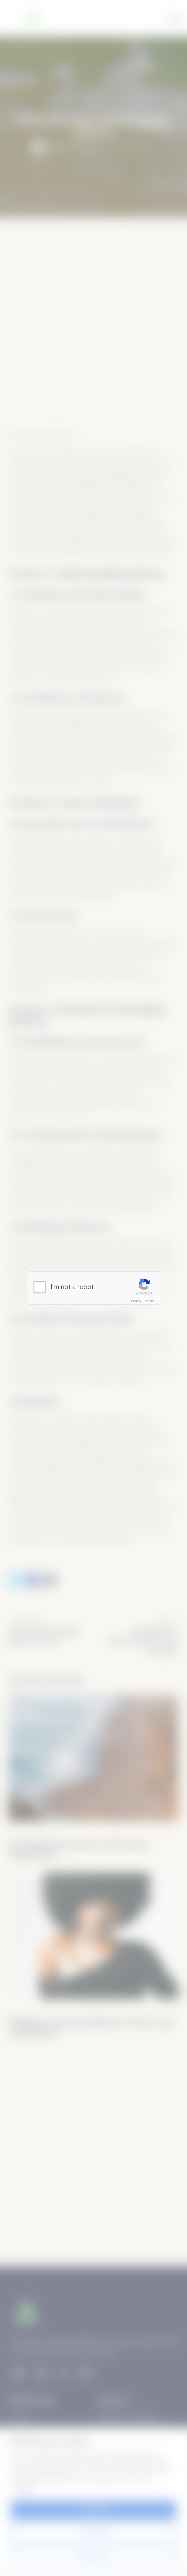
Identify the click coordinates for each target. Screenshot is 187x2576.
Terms (149, 1301)
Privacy (136, 1301)
